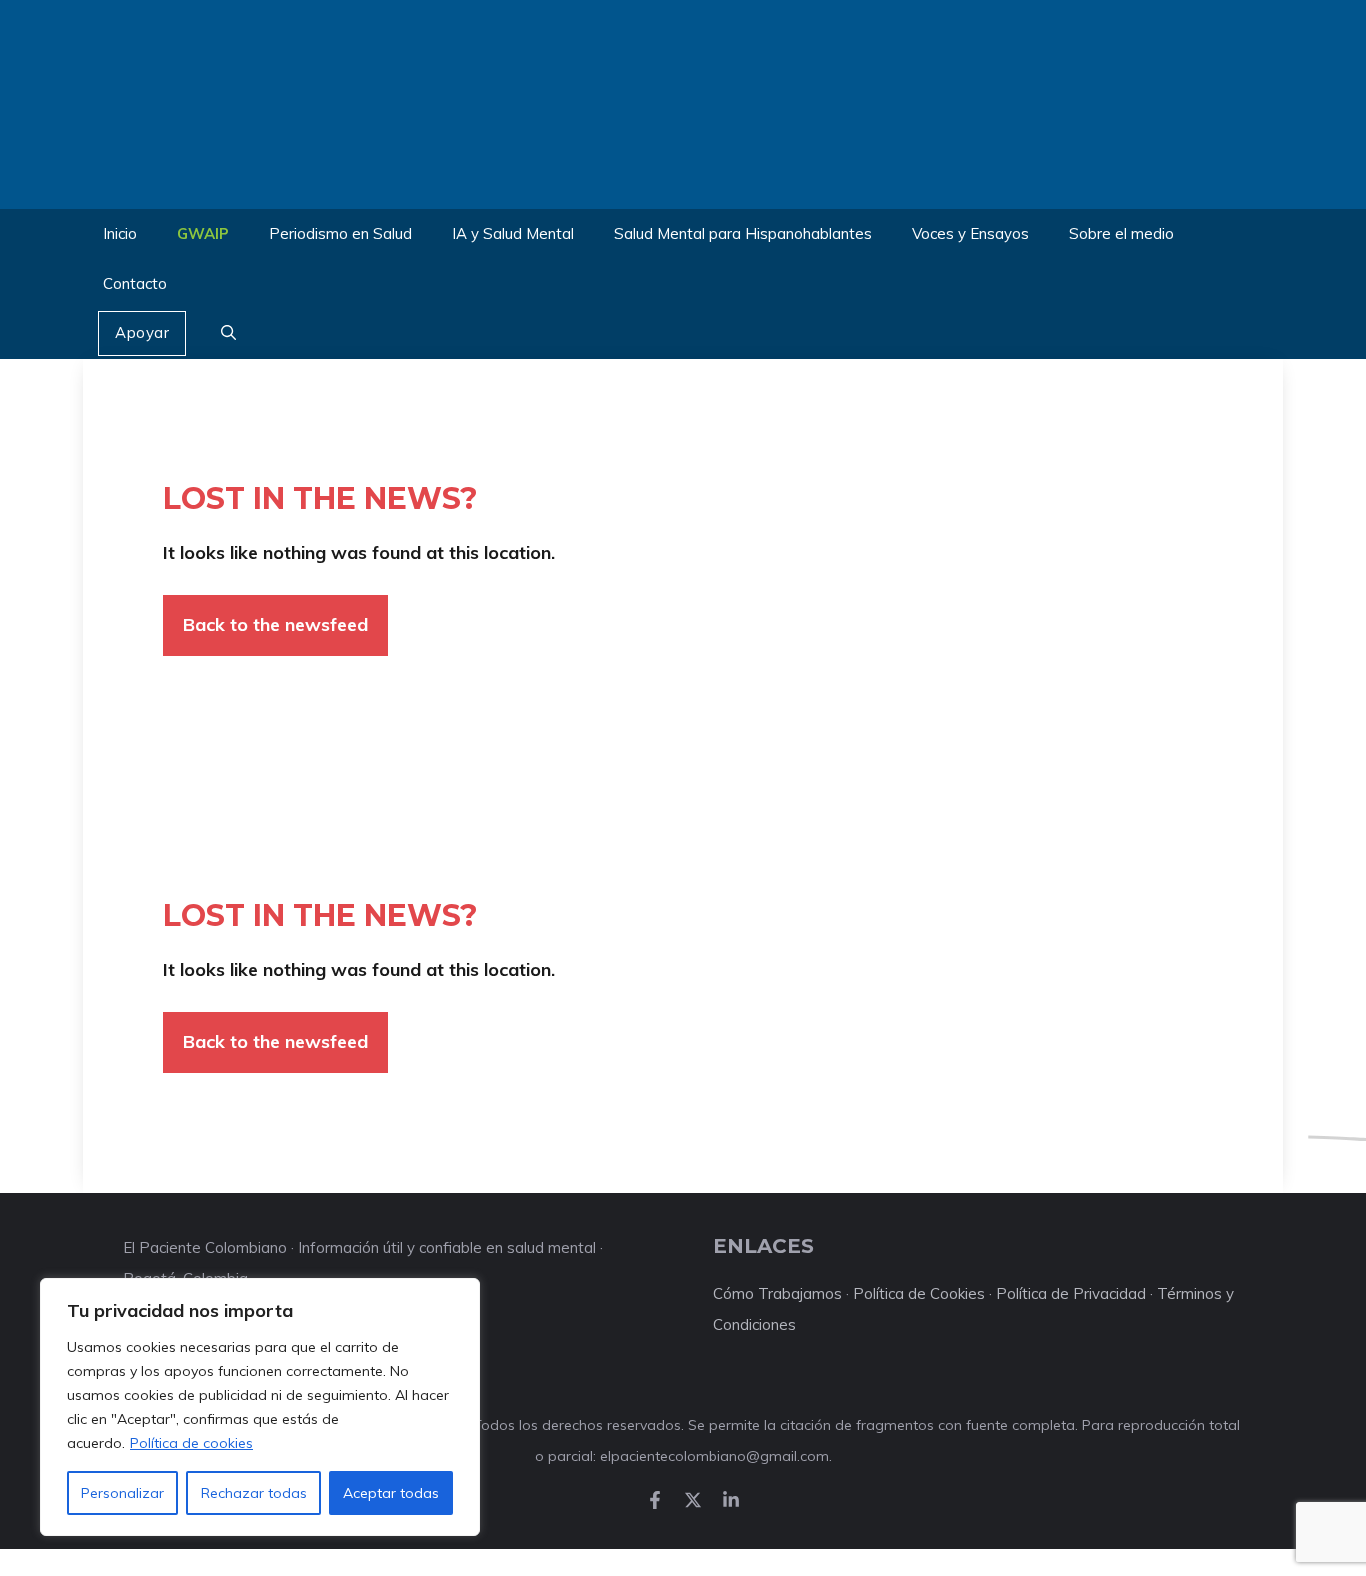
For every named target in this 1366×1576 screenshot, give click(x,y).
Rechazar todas (254, 1493)
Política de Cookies (919, 1293)
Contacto (135, 283)
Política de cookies (191, 1443)
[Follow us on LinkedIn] (731, 1500)
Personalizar (122, 1493)
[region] (260, 1407)
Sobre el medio (1121, 233)
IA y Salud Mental (513, 233)
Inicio (120, 233)
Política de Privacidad (1071, 1293)
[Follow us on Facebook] (655, 1500)
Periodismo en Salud (340, 233)
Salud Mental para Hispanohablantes (743, 233)
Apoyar (142, 332)
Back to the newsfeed (275, 624)
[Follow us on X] (693, 1500)
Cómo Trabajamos (777, 1293)
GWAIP (203, 233)
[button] (228, 334)
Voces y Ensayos (970, 233)
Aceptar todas (391, 1493)
